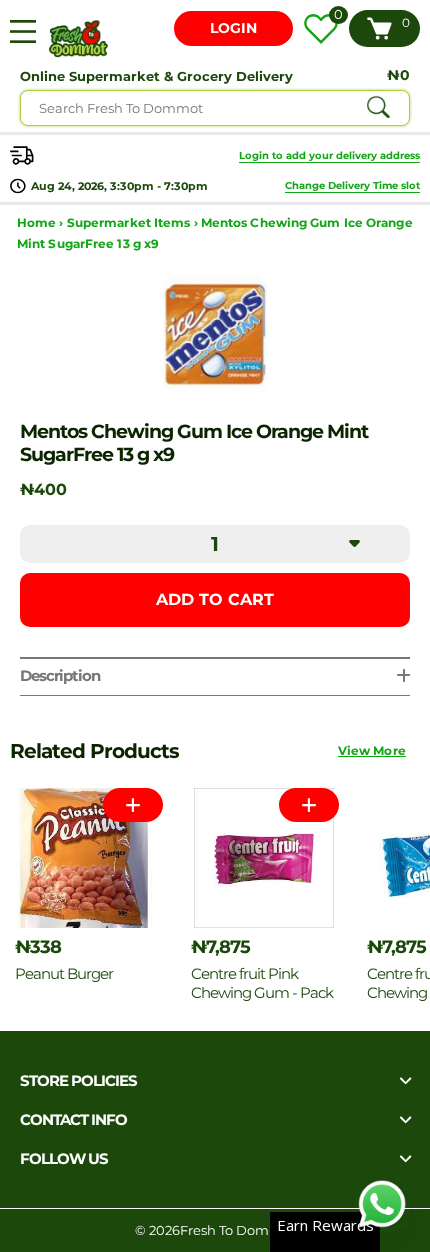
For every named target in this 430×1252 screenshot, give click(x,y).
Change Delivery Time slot (352, 185)
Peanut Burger (64, 973)
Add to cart (215, 599)
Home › (42, 222)
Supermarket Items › (134, 222)
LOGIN (233, 28)
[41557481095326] (309, 805)
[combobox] (215, 108)
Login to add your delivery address (329, 155)
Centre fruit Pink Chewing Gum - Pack (262, 983)
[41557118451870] (133, 805)
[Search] (378, 108)
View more (372, 750)
